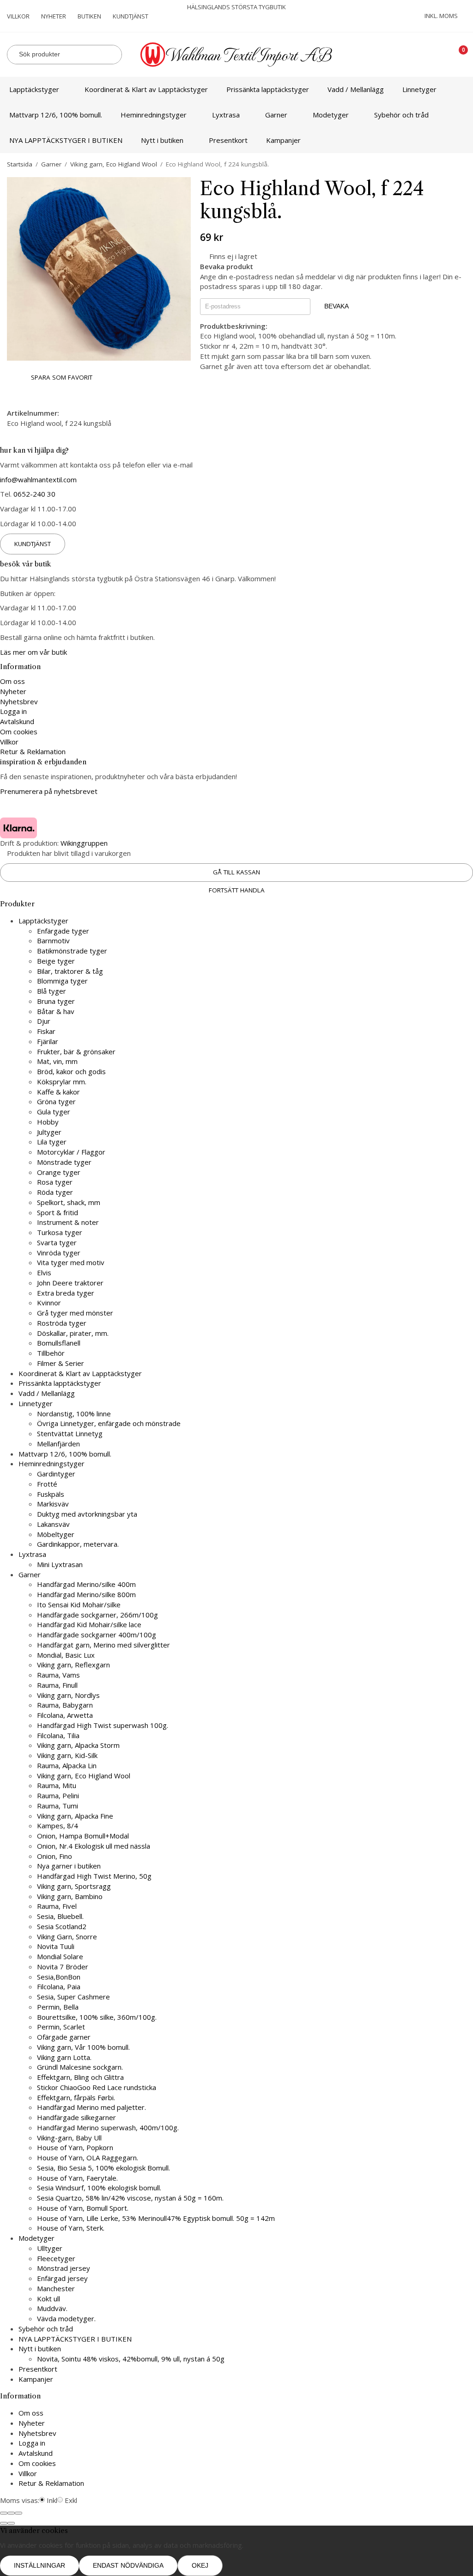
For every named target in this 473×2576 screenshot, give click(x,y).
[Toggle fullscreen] (11, 2513)
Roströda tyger (62, 1323)
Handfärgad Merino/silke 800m (86, 1594)
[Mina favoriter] (430, 54)
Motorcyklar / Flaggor (71, 1152)
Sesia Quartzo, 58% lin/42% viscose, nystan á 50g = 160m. (130, 2198)
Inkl (52, 2500)
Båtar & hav (56, 1011)
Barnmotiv (53, 941)
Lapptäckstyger (34, 89)
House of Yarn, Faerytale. (77, 2178)
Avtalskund (17, 721)
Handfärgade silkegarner (76, 2117)
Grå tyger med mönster (75, 1313)
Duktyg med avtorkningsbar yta (87, 1514)
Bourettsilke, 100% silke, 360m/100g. (97, 2017)
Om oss (12, 681)
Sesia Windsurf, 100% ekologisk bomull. (99, 2188)
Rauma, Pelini (58, 1795)
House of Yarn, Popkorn (75, 2147)
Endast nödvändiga (128, 2566)
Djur (44, 1021)
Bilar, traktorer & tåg (70, 971)
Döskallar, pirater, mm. (73, 1333)
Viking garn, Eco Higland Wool (84, 1776)
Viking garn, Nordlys (68, 1695)
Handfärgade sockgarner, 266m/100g (97, 1615)
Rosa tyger (55, 1182)
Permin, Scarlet (61, 2027)
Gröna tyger (56, 1101)
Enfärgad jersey (62, 2278)
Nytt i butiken (162, 140)
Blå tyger (52, 991)
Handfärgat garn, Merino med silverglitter (103, 1645)
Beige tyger (56, 961)
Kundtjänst (130, 16)
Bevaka (337, 306)
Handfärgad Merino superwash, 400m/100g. (108, 2127)
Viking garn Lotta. (64, 2057)
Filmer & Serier (61, 1363)
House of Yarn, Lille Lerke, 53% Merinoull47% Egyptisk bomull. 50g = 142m (156, 2218)
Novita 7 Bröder (63, 1967)
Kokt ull (49, 2299)
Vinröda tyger (59, 1253)
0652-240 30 (34, 494)
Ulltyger (50, 2248)
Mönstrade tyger (64, 1162)
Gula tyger (54, 1112)
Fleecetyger (56, 2258)
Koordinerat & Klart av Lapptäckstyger (146, 89)
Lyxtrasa (226, 115)
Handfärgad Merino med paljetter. (91, 2107)
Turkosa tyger (60, 1232)
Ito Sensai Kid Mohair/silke (79, 1605)
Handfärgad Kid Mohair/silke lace (89, 1624)
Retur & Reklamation (33, 751)
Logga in (13, 711)
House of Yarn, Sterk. (71, 2228)
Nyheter (54, 16)
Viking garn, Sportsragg (74, 1886)
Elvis (44, 1273)
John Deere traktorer (70, 1283)
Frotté (47, 1484)
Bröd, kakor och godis (71, 1071)
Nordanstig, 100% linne (74, 1414)
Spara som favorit (60, 377)
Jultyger (49, 1132)
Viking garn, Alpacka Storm (78, 1745)
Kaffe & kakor (58, 1092)
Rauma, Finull (57, 1685)
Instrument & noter (68, 1222)
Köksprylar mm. (62, 1082)
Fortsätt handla (237, 890)
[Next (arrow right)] (11, 2523)
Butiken (89, 16)
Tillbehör (51, 1353)
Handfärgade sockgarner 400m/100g (97, 1635)
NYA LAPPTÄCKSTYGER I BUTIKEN (66, 140)
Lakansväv (53, 1524)
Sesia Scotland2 (62, 1926)
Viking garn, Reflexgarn (73, 1665)
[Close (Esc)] (4, 2513)
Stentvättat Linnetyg (70, 1433)
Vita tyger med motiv (71, 1262)
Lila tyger (52, 1142)
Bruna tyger (56, 1001)
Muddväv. (52, 2308)
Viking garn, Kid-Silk (67, 1755)
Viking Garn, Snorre (67, 1937)
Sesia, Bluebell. (60, 1916)
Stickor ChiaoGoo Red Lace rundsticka (97, 2087)
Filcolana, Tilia (58, 1735)
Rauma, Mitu (57, 1785)
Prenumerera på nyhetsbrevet (49, 791)
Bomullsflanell (59, 1343)
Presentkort (228, 140)
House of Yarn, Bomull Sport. (83, 2208)
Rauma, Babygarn (65, 1705)
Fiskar (46, 1031)
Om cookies (19, 732)
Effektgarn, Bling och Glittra (80, 2077)
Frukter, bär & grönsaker (76, 1051)
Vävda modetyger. (66, 2318)
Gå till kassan (236, 872)
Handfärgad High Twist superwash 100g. (103, 1725)
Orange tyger (59, 1172)
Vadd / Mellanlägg (356, 89)
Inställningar (39, 2566)
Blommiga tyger (62, 981)
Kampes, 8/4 (58, 1826)
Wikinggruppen (84, 843)
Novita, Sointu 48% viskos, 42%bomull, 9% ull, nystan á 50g (131, 2359)
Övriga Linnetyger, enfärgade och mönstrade (109, 1423)
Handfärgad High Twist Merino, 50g (94, 1876)
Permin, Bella (58, 2007)
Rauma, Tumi (58, 1806)
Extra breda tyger (66, 1293)
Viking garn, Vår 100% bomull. (83, 2047)
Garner (276, 115)
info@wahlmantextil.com (38, 480)
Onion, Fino (55, 1856)
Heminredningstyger (154, 115)
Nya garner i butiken (69, 1866)
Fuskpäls (51, 1494)
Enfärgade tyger (63, 931)
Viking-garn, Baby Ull (69, 2138)
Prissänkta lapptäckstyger (268, 89)
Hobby (48, 1122)
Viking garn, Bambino (70, 1896)
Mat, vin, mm (57, 1061)
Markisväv (53, 1504)
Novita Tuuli (56, 1946)
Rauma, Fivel (57, 1906)
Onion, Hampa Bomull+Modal (83, 1836)
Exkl (71, 2500)
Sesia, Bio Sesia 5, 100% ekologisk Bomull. (103, 2168)
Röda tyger (55, 1192)
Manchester (56, 2288)
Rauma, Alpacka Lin (67, 1765)
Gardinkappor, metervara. (78, 1544)
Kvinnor (49, 1303)
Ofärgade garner (64, 2037)
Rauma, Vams (58, 1675)
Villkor (18, 16)
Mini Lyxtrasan (60, 1564)
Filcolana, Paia (59, 1986)
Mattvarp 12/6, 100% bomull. (56, 115)
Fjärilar (48, 1041)
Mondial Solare (60, 1956)
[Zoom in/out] (18, 2513)
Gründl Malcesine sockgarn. (80, 2067)
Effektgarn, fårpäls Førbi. (76, 2097)
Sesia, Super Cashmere (73, 1997)
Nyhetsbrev (19, 701)
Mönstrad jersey (64, 2268)
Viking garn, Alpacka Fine (75, 1816)
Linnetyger (419, 89)
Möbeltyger (56, 1534)
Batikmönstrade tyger (72, 951)
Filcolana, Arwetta (65, 1715)
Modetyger (331, 115)
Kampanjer (283, 140)
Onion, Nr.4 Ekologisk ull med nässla (94, 1846)
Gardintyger (56, 1474)
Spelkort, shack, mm (69, 1202)
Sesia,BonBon (59, 1977)
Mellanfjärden (58, 1444)
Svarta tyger (57, 1242)
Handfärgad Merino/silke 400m (86, 1584)
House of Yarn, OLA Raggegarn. (88, 2158)
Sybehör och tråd (401, 115)
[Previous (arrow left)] (4, 2523)
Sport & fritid (58, 1212)
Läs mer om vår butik (33, 652)
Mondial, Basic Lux (66, 1655)
